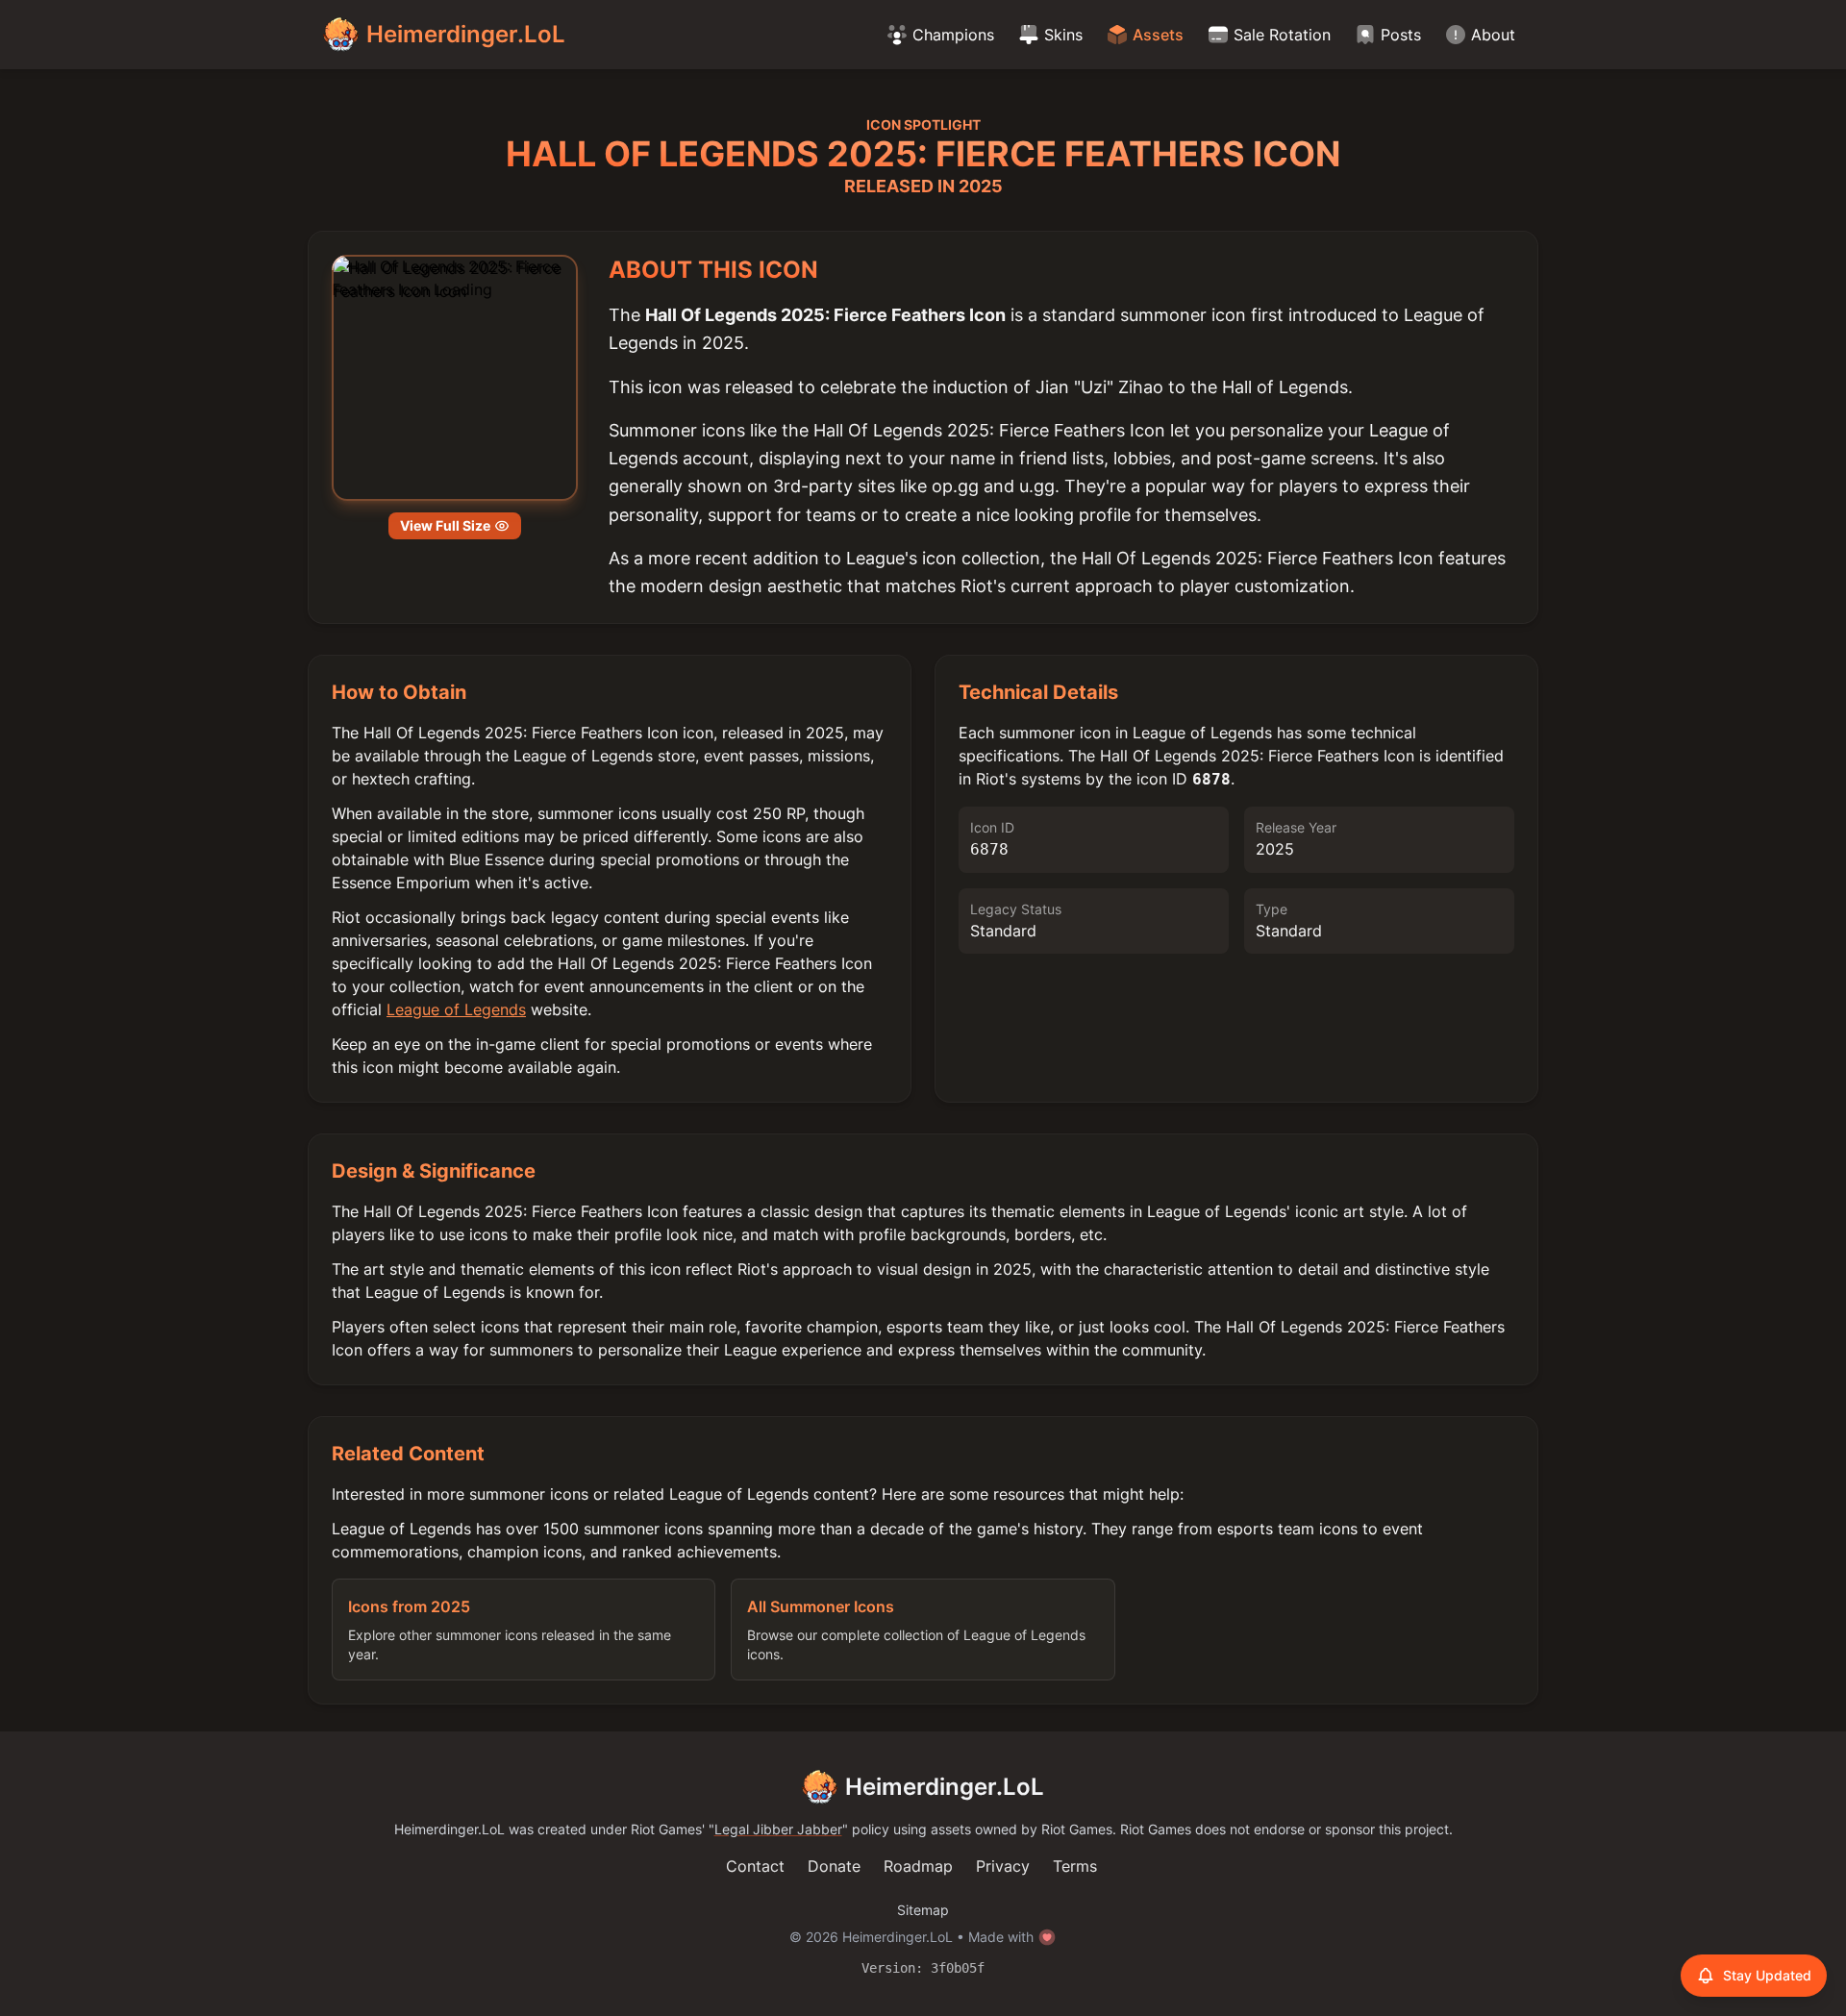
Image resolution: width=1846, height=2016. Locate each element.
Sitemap (923, 1910)
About (1493, 35)
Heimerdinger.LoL (945, 1787)
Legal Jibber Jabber (778, 1829)
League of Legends (456, 1009)
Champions (953, 35)
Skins (1063, 35)
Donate (834, 1866)
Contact (755, 1866)
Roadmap (918, 1866)
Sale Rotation (1282, 35)
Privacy (1003, 1866)
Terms (1075, 1866)
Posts (1401, 35)
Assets (1158, 35)
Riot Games (666, 1829)
